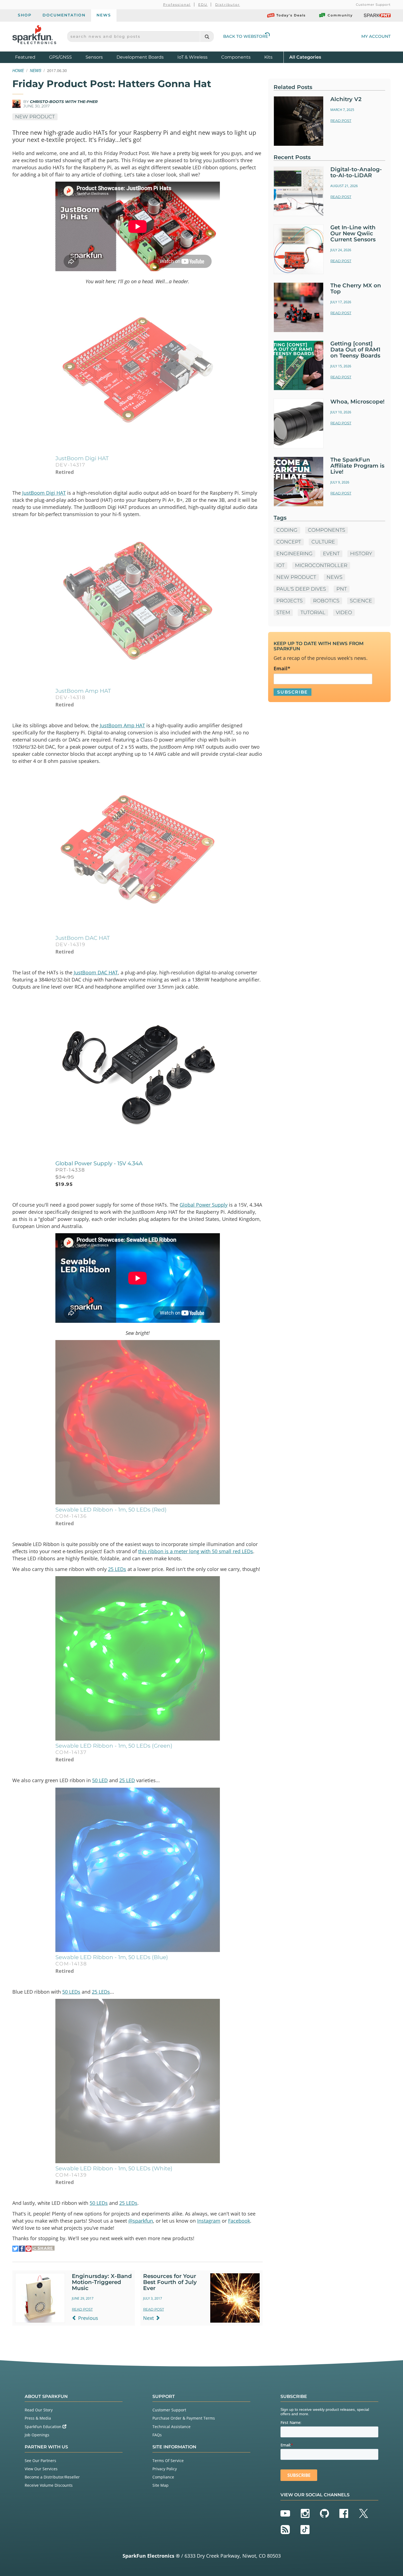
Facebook (239, 2221)
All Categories (305, 57)
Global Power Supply (204, 1205)
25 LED (127, 1780)
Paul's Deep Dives (301, 589)
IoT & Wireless (192, 57)
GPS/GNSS (60, 57)
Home (18, 70)
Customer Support (373, 5)
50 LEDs (71, 1992)
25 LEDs (117, 1569)
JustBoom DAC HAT (96, 972)
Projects (290, 601)
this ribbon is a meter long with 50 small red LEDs (196, 1551)
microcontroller (321, 565)
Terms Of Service (168, 2461)
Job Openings (37, 2435)
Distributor (228, 5)
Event (331, 554)
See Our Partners (40, 2461)
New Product (35, 117)
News (104, 15)
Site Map (161, 2485)
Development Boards (140, 57)
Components (236, 57)
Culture (323, 542)
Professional (177, 5)
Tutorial (313, 612)
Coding (287, 530)
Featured (31, 57)
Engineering (294, 554)
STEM (283, 612)
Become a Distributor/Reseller (52, 2477)
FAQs (157, 2435)
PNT (342, 589)
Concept (289, 542)
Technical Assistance (171, 2427)
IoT (280, 565)
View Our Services (41, 2469)
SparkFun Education (44, 2427)
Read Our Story (39, 2410)
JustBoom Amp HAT (122, 725)
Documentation (64, 15)
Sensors (94, 57)
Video (344, 612)
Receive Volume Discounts (49, 2485)
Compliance (163, 2477)
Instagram (209, 2221)
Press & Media (38, 2418)
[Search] (207, 37)
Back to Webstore (246, 36)
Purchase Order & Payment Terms (184, 2418)
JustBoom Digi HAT (44, 493)
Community (340, 15)
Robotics (326, 601)
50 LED (100, 1780)
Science (361, 601)
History (361, 554)
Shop (25, 15)
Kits (268, 57)
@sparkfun (141, 2221)
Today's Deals (291, 15)
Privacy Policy (165, 2469)
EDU (203, 5)
